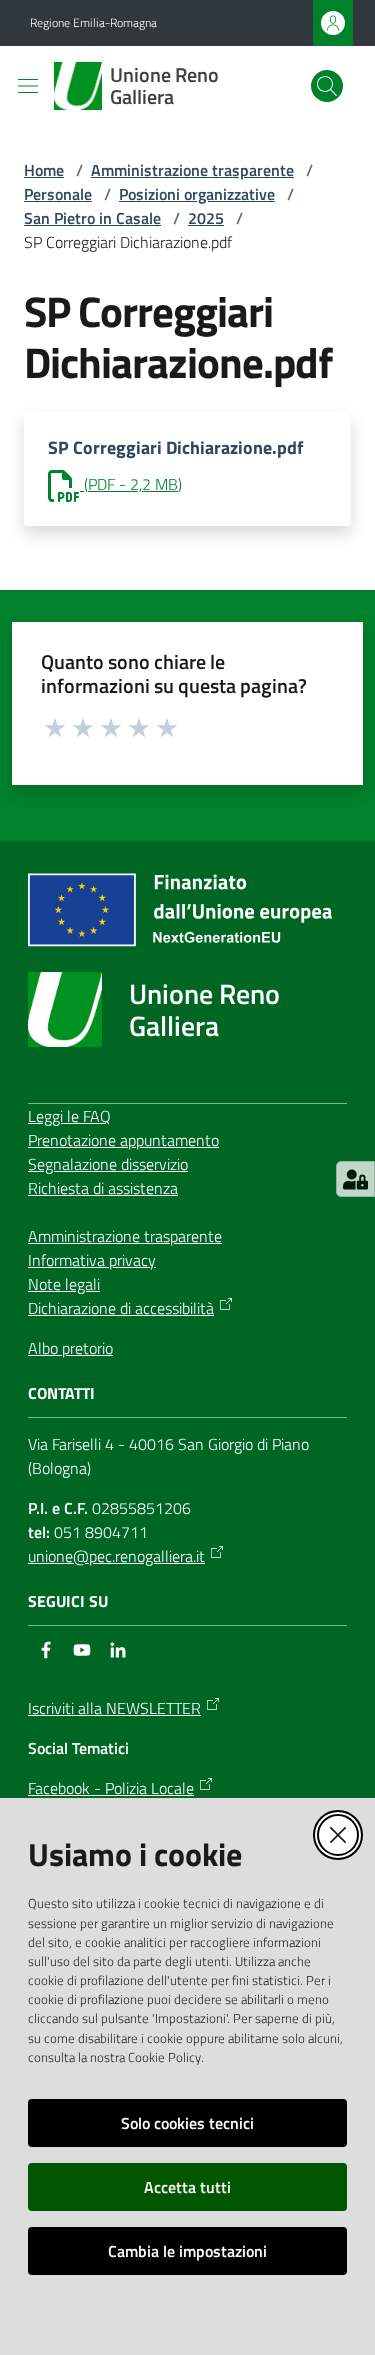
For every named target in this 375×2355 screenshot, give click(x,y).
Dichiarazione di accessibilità (121, 1308)
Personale (58, 194)
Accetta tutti (187, 2187)
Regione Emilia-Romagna (93, 23)
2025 (206, 218)
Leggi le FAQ (69, 1116)
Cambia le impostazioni (187, 2251)
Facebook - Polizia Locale (111, 1788)
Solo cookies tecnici (187, 2123)
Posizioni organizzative (197, 194)
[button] (327, 86)
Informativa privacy (92, 1260)
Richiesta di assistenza (103, 1188)
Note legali (64, 1284)
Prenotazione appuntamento (123, 1140)
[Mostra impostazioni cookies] (355, 1179)
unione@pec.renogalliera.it (116, 1556)
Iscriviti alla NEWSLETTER (114, 1708)
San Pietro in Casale (92, 218)
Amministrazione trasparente (192, 170)
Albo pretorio (70, 1348)
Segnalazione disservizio (108, 1164)
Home (44, 170)
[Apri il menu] (28, 86)
